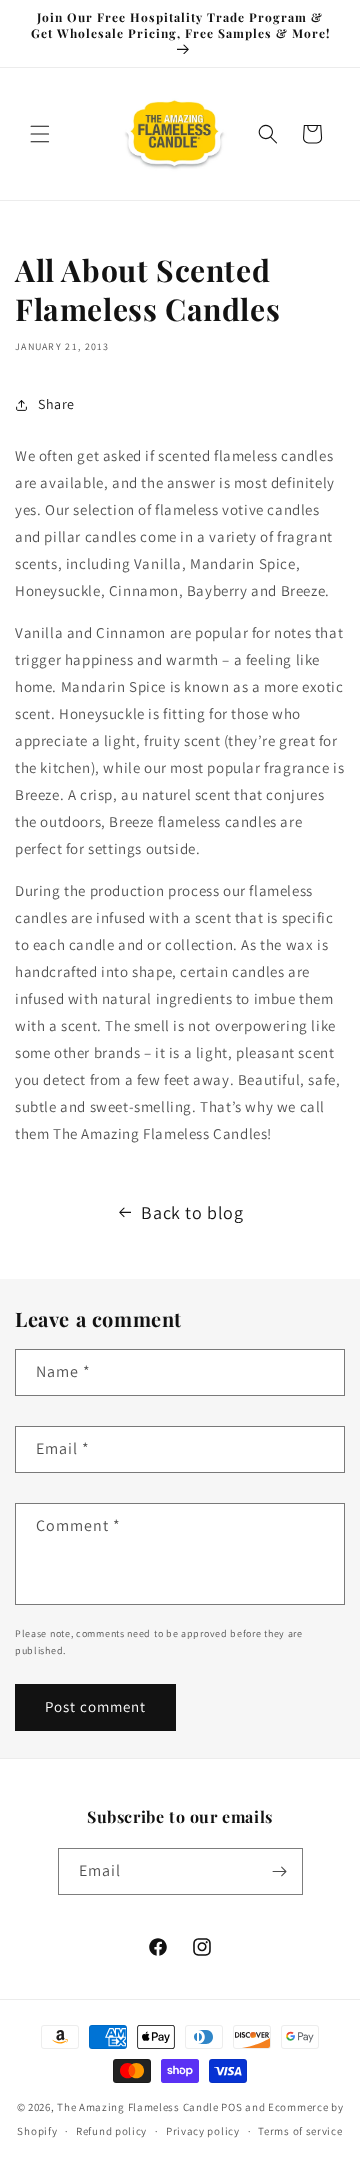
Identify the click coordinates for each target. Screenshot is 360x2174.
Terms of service (300, 2131)
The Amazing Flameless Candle (138, 2107)
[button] (40, 134)
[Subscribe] (280, 1871)
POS (231, 2107)
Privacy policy (203, 2131)
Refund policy (111, 2131)
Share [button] (56, 404)
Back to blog (192, 1212)
